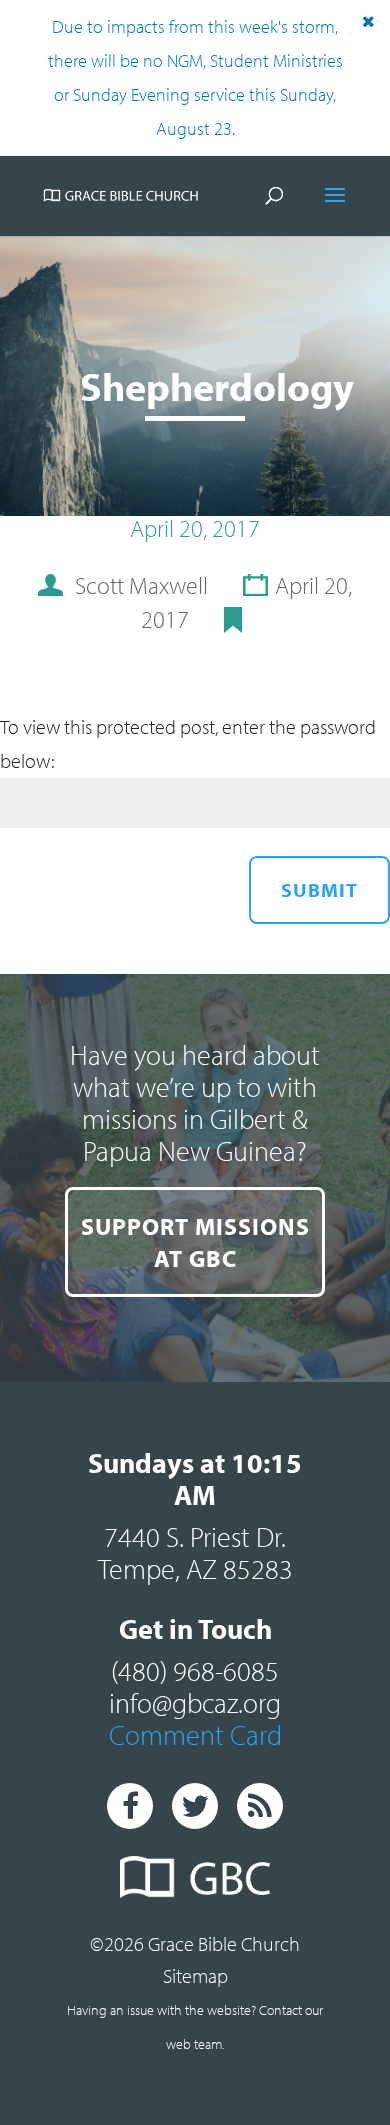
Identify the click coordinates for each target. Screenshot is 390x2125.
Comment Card (195, 1734)
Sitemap (195, 1975)
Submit (319, 889)
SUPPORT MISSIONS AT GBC (195, 1242)
